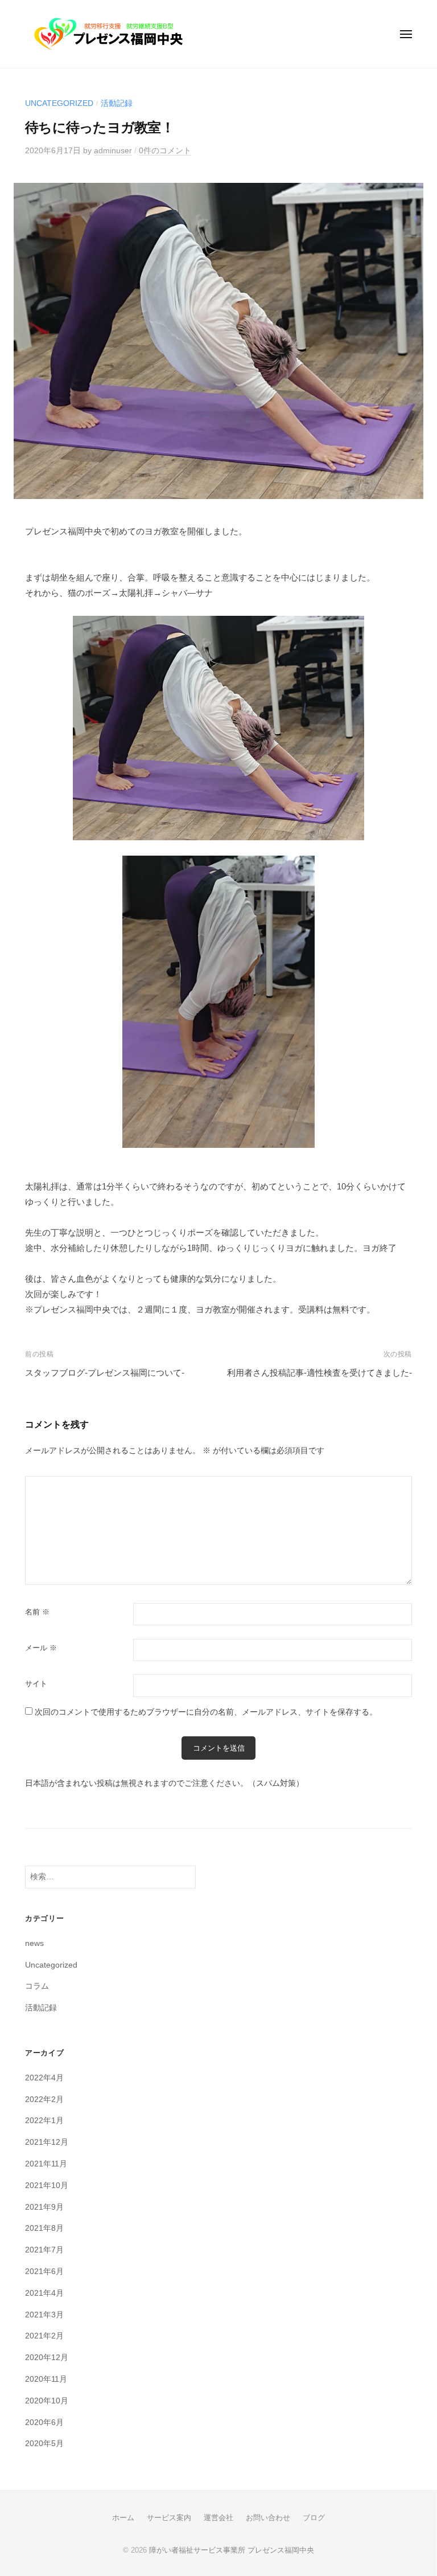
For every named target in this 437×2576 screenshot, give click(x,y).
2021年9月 (44, 2207)
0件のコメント (165, 151)
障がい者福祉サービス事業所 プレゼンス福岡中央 (232, 2550)
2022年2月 (44, 2099)
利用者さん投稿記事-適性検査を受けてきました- (319, 1373)
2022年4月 (44, 2078)
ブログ (314, 2518)
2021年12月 (47, 2142)
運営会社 (218, 2518)
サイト (36, 1684)
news (34, 1943)
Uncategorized (59, 103)
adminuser (113, 151)
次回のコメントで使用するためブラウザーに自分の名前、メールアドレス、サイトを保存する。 (206, 1712)
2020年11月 (46, 2379)
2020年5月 (44, 2444)
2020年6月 (44, 2422)
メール (41, 1648)
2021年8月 (44, 2228)
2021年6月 (44, 2272)
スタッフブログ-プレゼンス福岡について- (105, 1373)
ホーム (123, 2518)
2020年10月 (47, 2401)
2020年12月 (47, 2358)
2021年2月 (44, 2336)
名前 (37, 1612)
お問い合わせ (268, 2518)
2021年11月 (46, 2164)
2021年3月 (44, 2315)
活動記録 (117, 103)
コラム (37, 1986)
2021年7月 (44, 2250)
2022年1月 (44, 2121)
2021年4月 (44, 2293)
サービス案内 (169, 2518)
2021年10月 (47, 2185)
